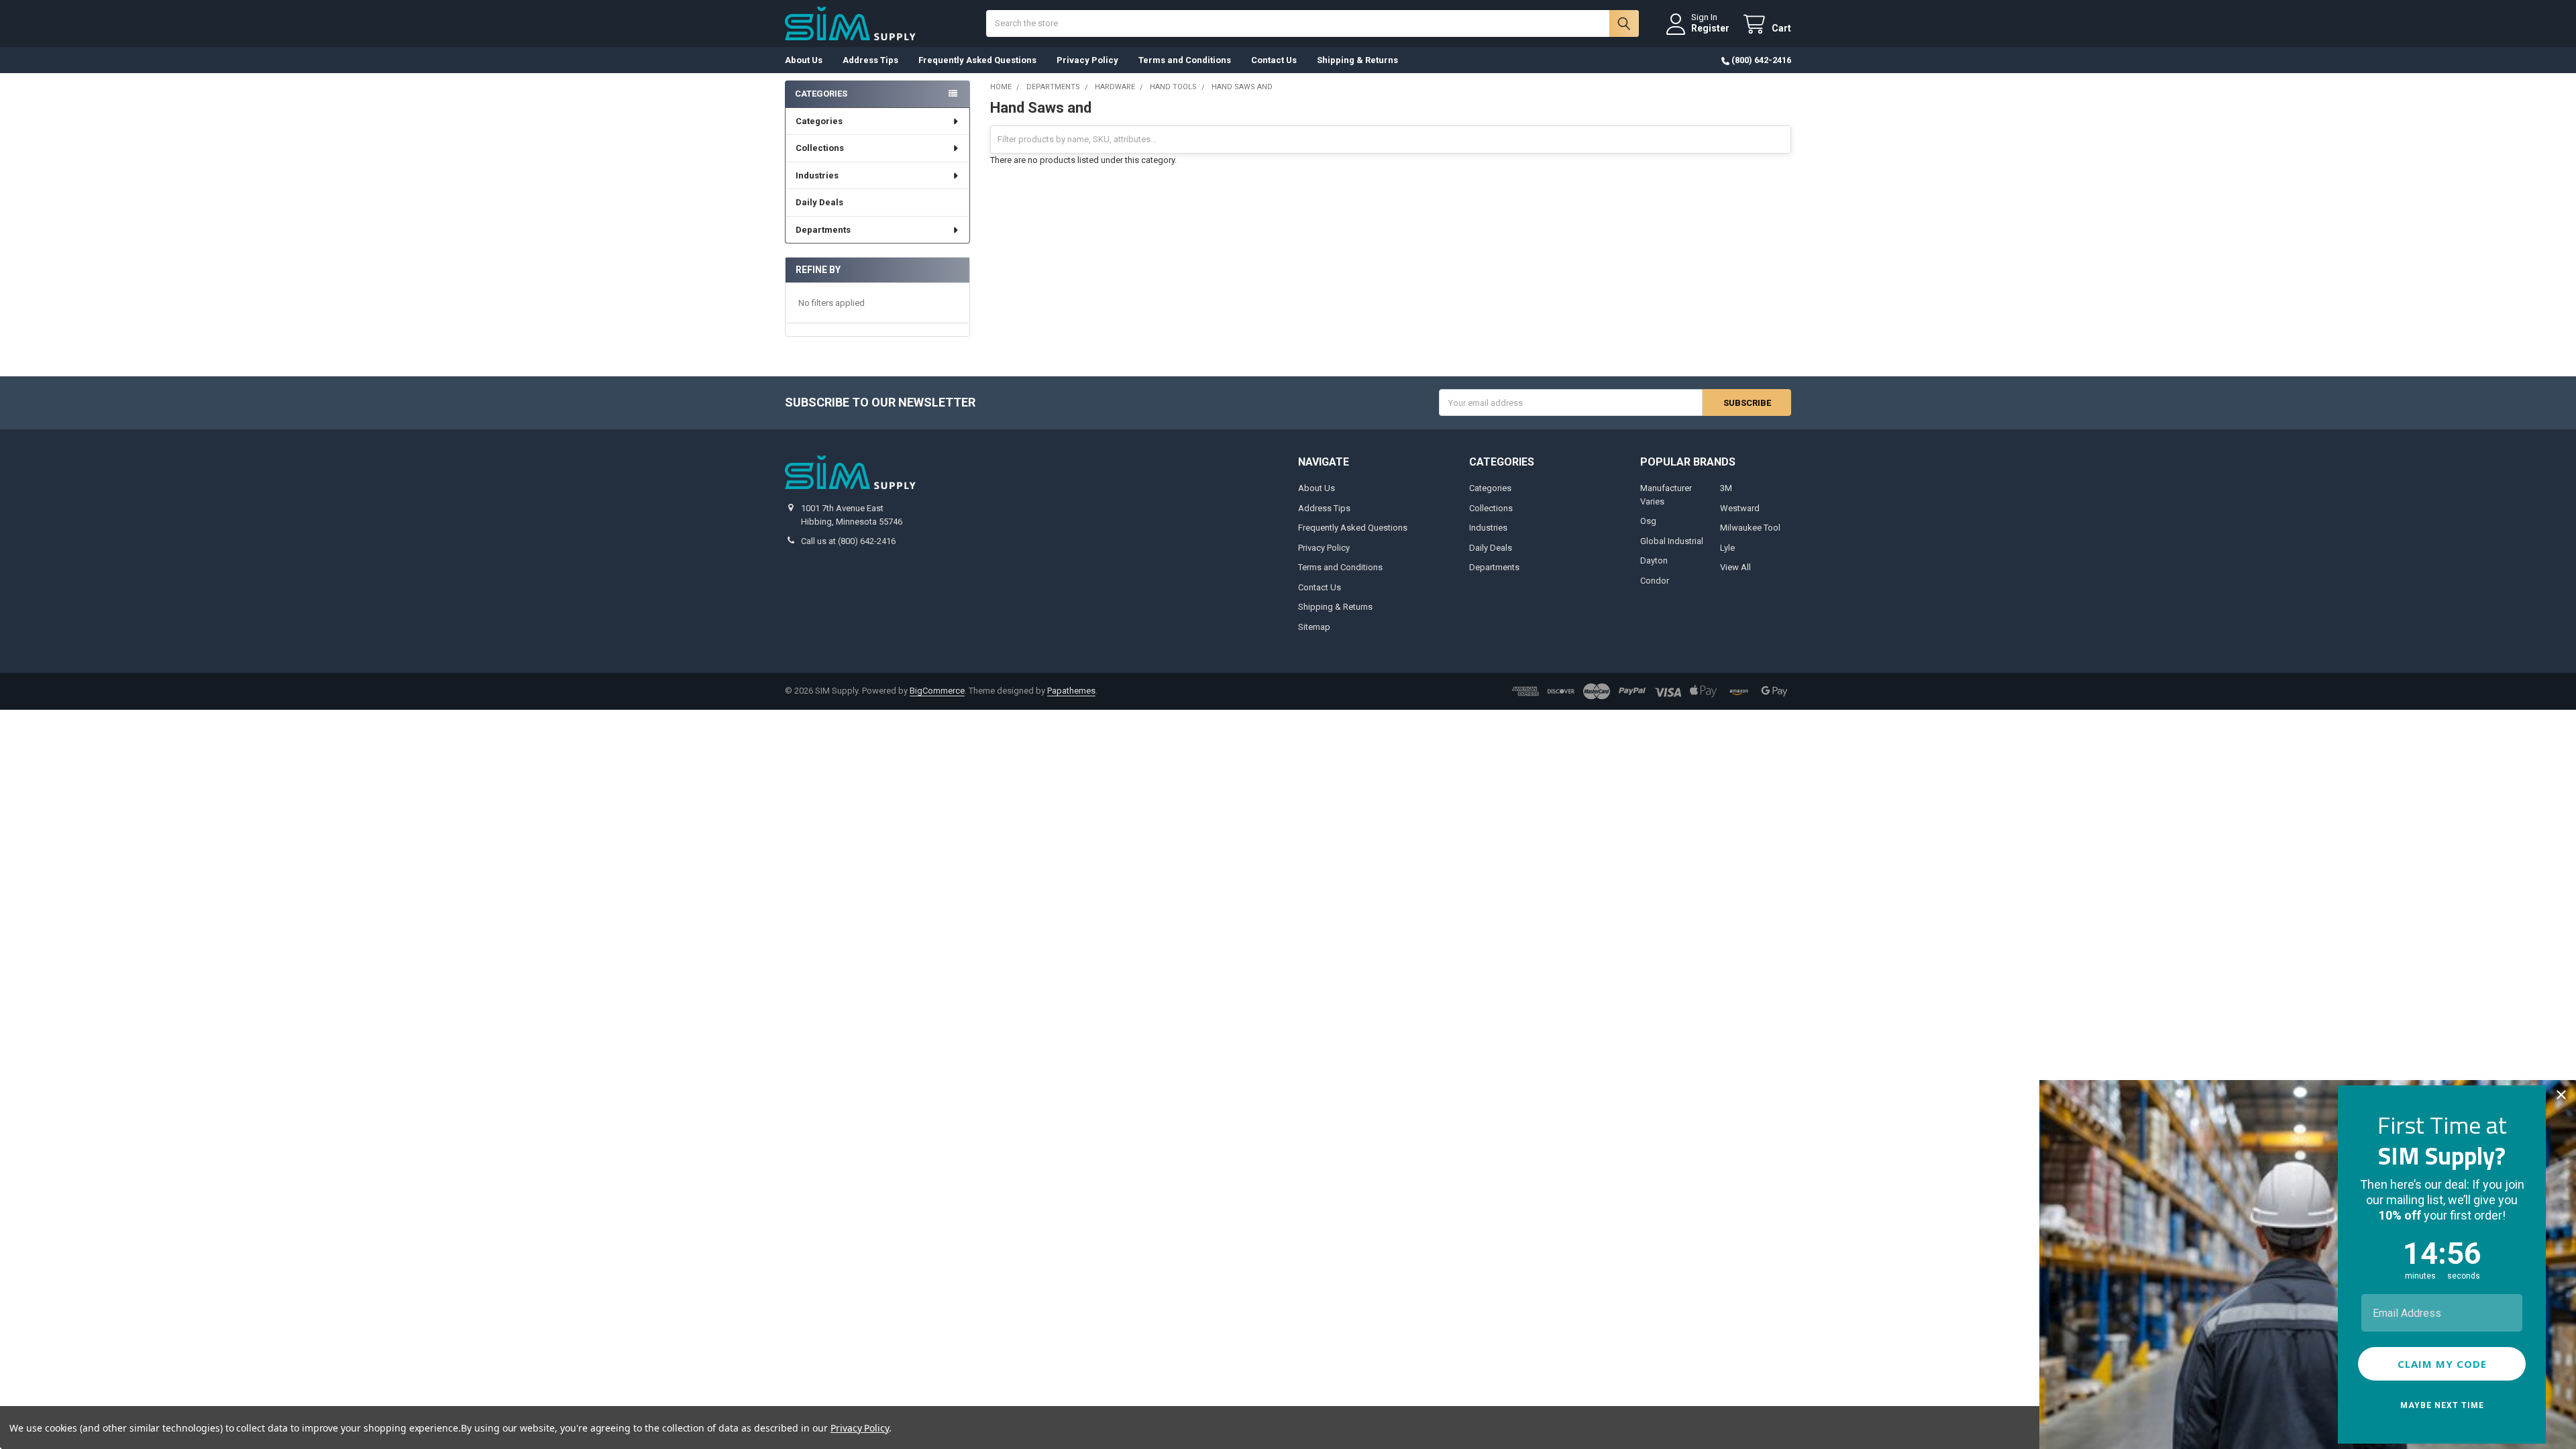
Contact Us (1274, 60)
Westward (1740, 508)
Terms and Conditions (1185, 60)
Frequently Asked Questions (977, 60)
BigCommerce (937, 691)
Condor (1655, 581)
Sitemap (1314, 627)
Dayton (1654, 560)
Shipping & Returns (1357, 60)
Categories (819, 121)
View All (1735, 567)
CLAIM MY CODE (2442, 1364)
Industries (817, 175)
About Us (804, 60)
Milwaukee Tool (1750, 528)
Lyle (1727, 548)
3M (1726, 488)
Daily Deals (819, 202)
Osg (1648, 521)
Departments (823, 230)
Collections (820, 148)
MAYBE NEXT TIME (2442, 1405)
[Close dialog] (2561, 1095)
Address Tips (870, 60)
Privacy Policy (1087, 60)
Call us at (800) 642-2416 (848, 541)
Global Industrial (1672, 541)
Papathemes (1071, 691)
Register (1710, 28)
